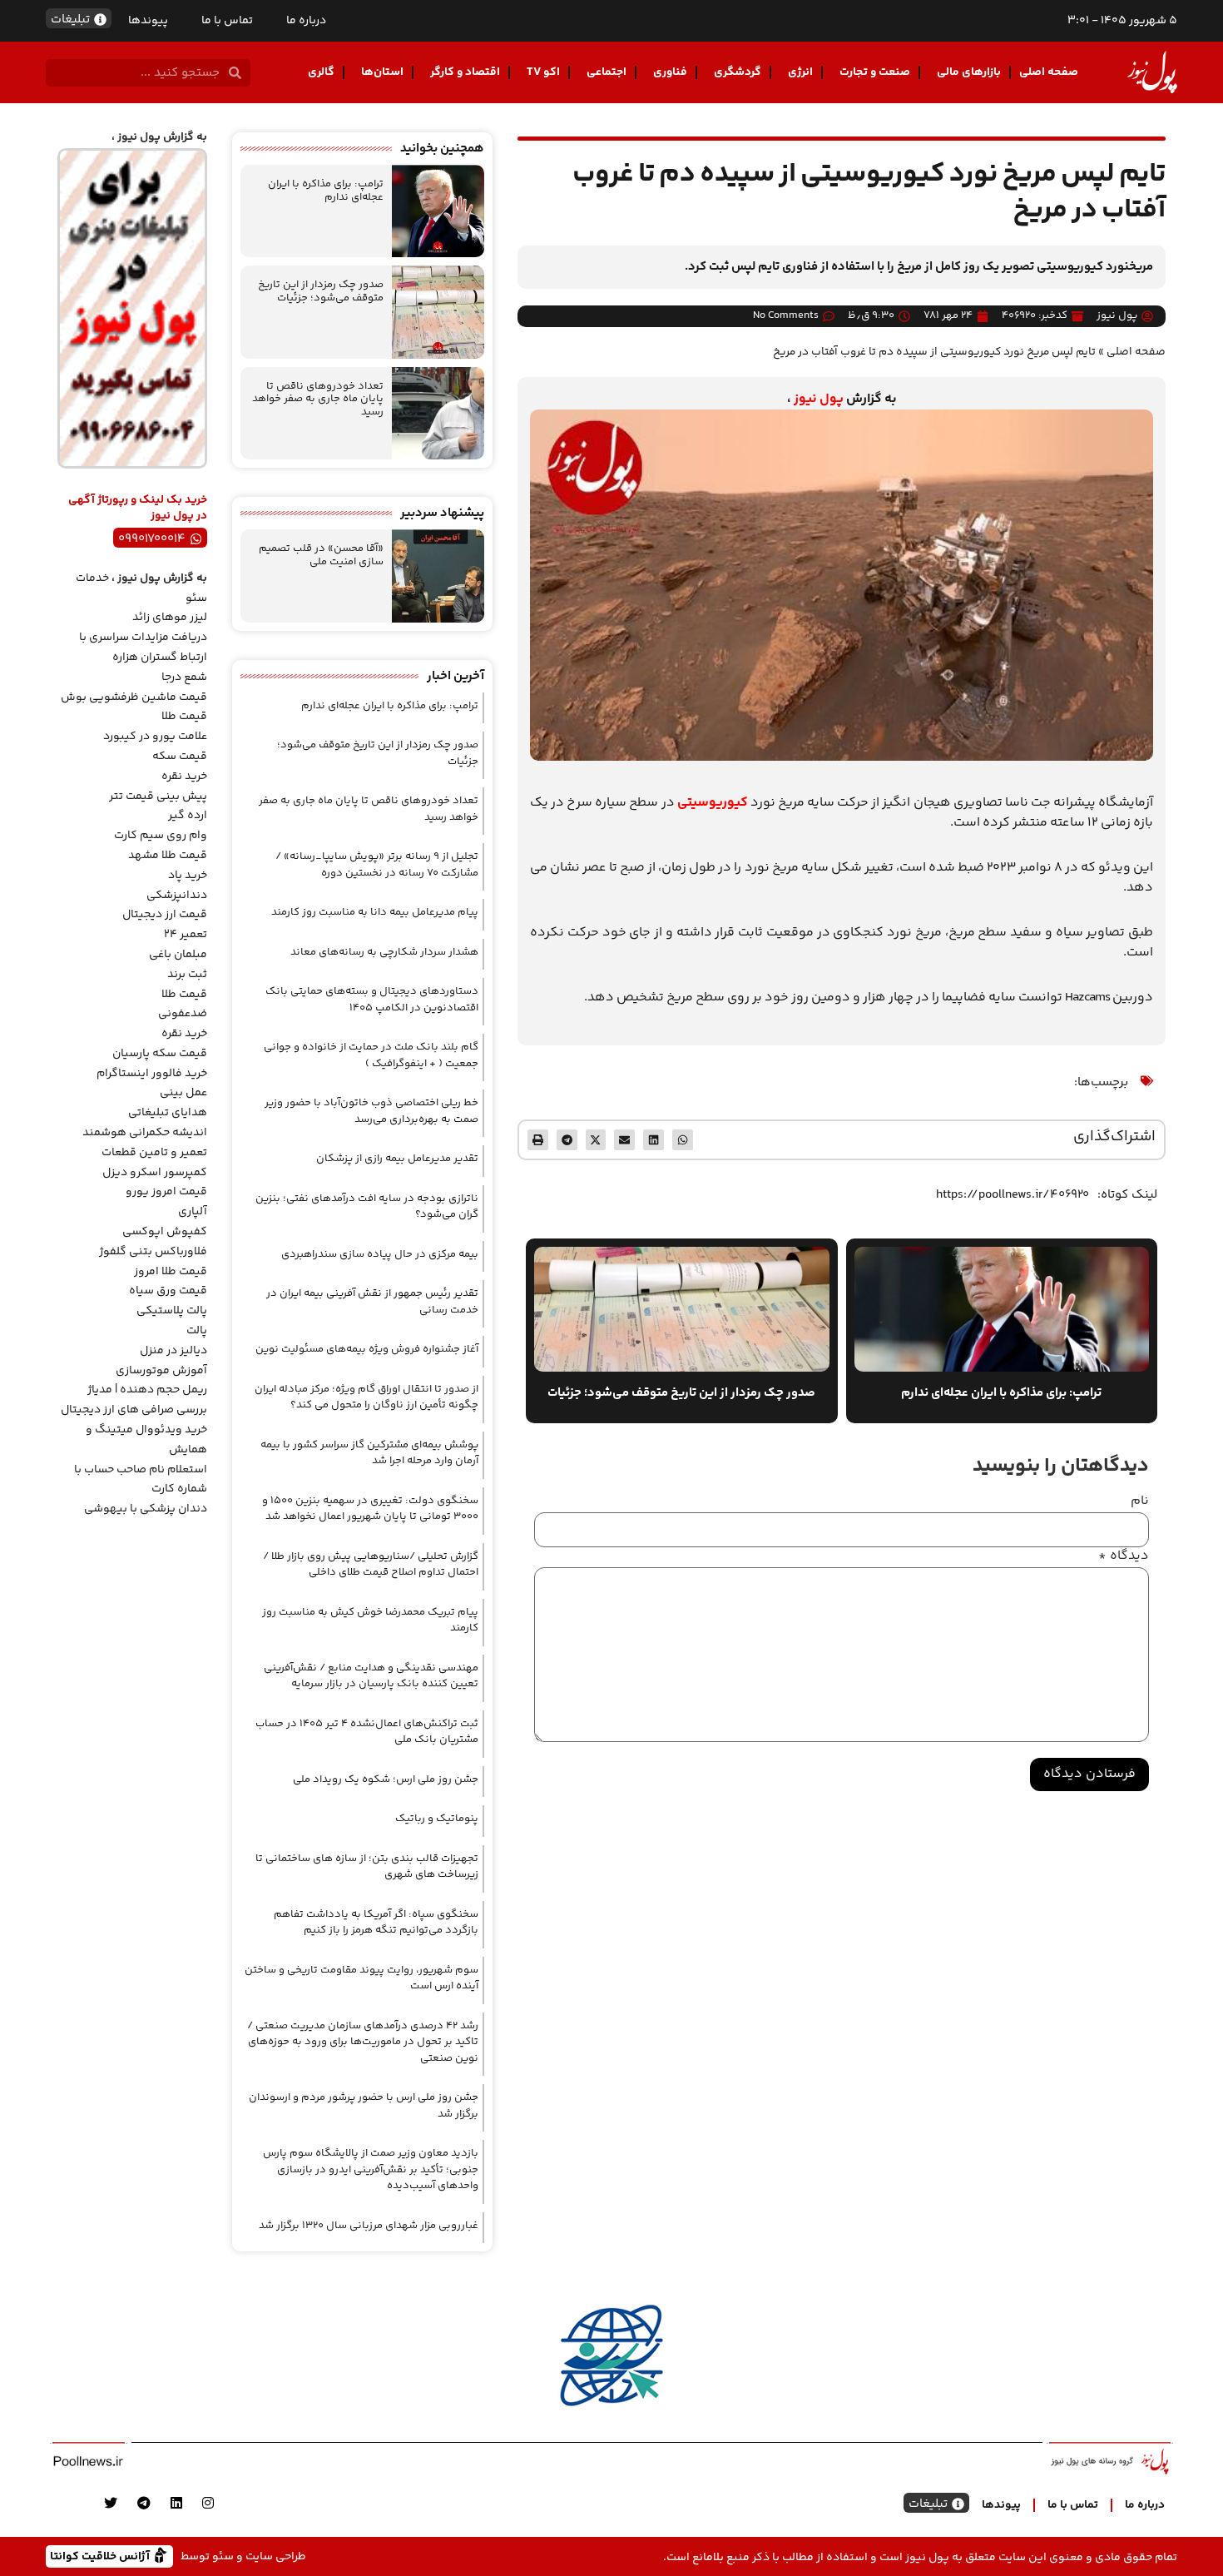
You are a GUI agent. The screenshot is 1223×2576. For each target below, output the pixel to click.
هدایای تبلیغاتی (168, 1113)
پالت (197, 1331)
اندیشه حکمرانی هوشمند (145, 1133)
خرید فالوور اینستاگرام (152, 1074)
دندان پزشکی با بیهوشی (146, 1509)
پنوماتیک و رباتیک (437, 1819)
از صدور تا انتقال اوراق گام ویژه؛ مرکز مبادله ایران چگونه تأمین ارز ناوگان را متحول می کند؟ (366, 1397)
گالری (321, 72)
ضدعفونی (183, 1014)
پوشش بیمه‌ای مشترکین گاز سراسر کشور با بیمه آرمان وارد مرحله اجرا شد (369, 1453)
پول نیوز (819, 399)
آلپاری (193, 1212)
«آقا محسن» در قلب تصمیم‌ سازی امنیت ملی (321, 555)
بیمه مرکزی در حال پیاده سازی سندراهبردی (380, 1254)
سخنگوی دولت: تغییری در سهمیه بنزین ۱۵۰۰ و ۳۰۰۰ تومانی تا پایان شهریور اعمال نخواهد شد (370, 1509)
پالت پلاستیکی (172, 1311)
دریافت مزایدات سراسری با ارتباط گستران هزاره (143, 648)
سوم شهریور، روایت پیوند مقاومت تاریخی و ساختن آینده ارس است (361, 1978)
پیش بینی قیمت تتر (158, 797)
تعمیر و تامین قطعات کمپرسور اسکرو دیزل (154, 1163)
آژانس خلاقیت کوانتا (102, 2556)
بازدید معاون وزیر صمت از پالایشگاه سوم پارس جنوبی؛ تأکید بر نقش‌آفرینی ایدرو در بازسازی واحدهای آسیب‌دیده (371, 2169)
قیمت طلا (184, 717)
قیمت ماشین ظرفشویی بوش (134, 697)
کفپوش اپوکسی (165, 1232)
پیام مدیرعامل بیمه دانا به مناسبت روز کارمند (375, 912)
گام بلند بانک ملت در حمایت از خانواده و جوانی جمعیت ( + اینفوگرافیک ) (371, 1055)
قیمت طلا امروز (171, 1272)
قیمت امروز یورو (166, 1192)
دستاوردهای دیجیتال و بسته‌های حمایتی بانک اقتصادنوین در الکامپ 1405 (372, 1000)
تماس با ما (227, 21)
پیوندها (148, 21)
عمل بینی (183, 1093)
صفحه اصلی (1049, 72)
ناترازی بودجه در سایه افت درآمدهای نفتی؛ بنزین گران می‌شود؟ (367, 1207)
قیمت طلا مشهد (168, 856)
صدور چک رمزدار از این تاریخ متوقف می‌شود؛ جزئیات (321, 291)
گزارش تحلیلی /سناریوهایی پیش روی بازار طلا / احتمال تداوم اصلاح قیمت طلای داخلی (371, 1565)
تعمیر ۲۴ (186, 935)
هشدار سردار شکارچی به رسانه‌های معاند (384, 952)
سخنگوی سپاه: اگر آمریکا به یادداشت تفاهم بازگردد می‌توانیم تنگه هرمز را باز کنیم (376, 1923)
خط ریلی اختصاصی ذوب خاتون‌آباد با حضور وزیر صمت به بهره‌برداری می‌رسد (371, 1111)
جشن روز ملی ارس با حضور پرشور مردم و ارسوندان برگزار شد (364, 2106)
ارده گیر (188, 816)
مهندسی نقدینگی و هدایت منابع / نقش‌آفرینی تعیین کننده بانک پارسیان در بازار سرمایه (371, 1676)
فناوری (670, 72)
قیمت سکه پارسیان (160, 1054)
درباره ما (306, 21)
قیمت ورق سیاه (168, 1291)
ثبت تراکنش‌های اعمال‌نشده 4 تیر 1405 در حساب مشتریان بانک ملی (367, 1732)
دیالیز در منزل (173, 1351)
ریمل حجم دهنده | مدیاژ (147, 1390)
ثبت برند (187, 975)
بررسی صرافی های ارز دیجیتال (134, 1410)
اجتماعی (607, 72)
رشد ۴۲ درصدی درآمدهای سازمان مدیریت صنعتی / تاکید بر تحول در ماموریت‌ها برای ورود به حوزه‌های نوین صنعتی (363, 2042)
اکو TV (543, 72)
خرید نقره (184, 777)
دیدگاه (1124, 1556)
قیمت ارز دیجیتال (165, 915)
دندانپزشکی (177, 896)
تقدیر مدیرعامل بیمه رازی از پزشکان (397, 1159)
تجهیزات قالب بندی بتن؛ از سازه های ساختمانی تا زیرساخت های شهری (367, 1867)
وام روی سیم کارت (161, 836)
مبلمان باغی (178, 955)
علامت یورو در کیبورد (155, 737)
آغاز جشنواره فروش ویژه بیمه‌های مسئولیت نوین (367, 1349)
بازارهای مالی (969, 72)
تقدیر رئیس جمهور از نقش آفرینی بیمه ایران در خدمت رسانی (372, 1302)
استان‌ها (382, 72)
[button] (683, 1140)
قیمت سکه (180, 757)
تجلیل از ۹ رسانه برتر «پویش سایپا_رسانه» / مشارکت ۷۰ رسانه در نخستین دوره (377, 865)
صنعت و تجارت (875, 72)
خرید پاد (188, 876)
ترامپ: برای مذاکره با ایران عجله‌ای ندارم (326, 191)
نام (1140, 1501)
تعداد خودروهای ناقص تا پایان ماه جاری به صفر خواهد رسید (318, 399)
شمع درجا (184, 678)
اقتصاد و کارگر (465, 72)
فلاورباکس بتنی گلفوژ (153, 1252)
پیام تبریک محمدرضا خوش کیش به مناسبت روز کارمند (370, 1621)
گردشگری (738, 72)
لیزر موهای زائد (170, 618)
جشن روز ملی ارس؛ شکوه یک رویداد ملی (386, 1779)
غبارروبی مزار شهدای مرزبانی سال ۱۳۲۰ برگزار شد (369, 2226)
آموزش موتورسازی (161, 1371)
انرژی (800, 72)
